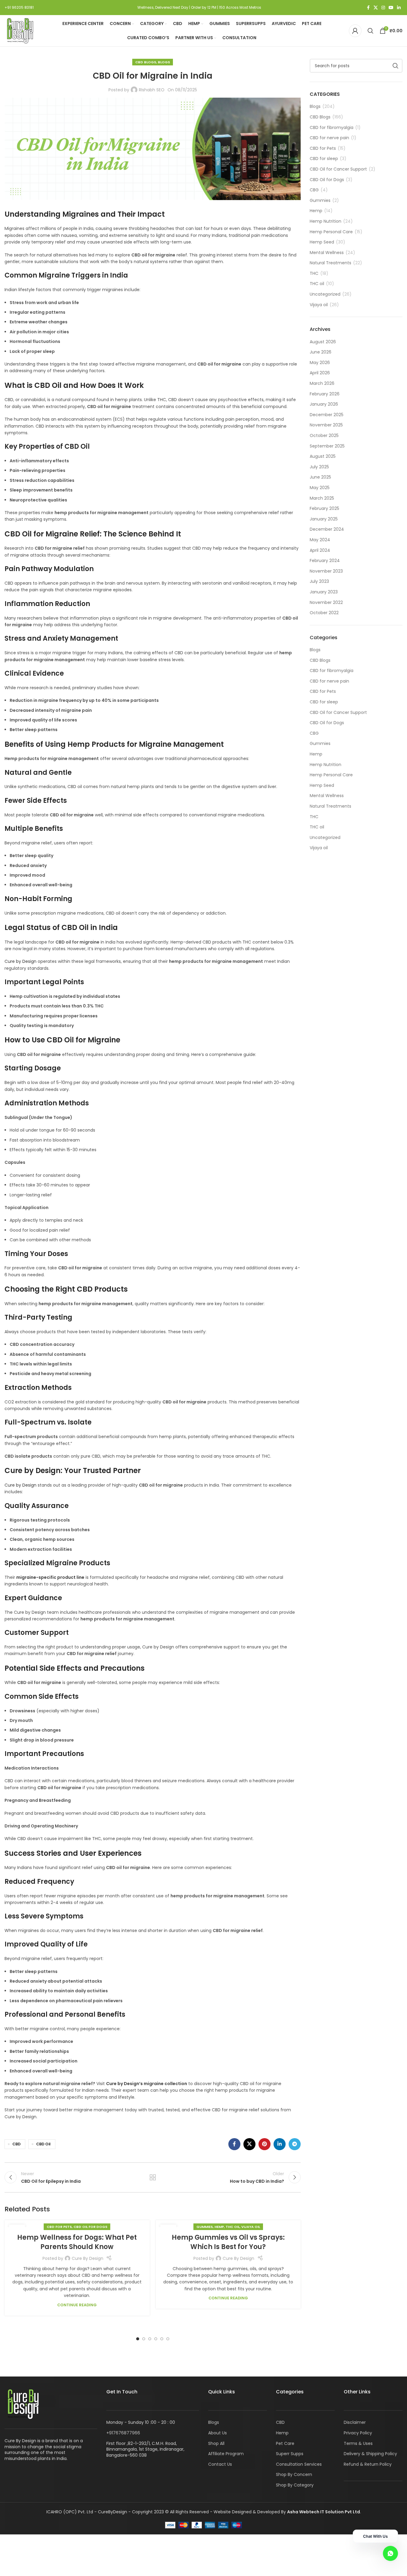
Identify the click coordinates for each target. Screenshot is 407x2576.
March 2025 (322, 498)
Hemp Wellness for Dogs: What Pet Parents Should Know (77, 2242)
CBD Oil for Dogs (90, 2227)
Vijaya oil (251, 2227)
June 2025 (320, 477)
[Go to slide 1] (138, 2339)
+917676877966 (123, 2433)
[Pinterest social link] (265, 2144)
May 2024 (320, 540)
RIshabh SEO (152, 90)
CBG (314, 190)
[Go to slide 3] (150, 2339)
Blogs (164, 62)
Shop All (216, 2443)
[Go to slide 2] (144, 2339)
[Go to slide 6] (168, 2339)
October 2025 (324, 435)
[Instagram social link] (383, 8)
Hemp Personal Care (331, 232)
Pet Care (285, 2443)
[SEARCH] (396, 66)
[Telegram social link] (295, 2144)
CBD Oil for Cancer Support (338, 169)
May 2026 (320, 363)
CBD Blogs (146, 62)
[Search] (371, 31)
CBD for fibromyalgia (332, 128)
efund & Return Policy (369, 2464)
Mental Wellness (327, 253)
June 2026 (321, 352)
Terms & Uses (358, 2443)
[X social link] (376, 8)
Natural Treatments (330, 263)
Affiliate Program (226, 2454)
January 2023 (324, 592)
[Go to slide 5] (162, 2339)
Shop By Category (295, 2485)
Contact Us (220, 2464)
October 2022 (324, 613)
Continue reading (77, 2305)
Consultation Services (299, 2464)
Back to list (152, 2177)
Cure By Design (88, 2258)
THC (314, 273)
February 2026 (325, 394)
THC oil (233, 2227)
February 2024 (325, 561)
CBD (16, 2144)
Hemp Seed (322, 242)
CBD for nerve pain (329, 138)
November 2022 (326, 602)
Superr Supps (290, 2454)
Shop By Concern (294, 2474)
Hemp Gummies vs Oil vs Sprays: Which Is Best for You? (228, 2242)
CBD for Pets (59, 2227)
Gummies (205, 2227)
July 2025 (319, 467)
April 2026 (320, 373)
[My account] (355, 31)
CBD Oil (43, 2144)
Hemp (219, 2227)
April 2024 (320, 550)
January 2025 (324, 519)
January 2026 (324, 404)
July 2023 (319, 581)
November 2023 (326, 571)
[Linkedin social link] (399, 8)
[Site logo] (20, 30)
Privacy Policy (358, 2433)
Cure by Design (20, 961)
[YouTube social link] (391, 8)
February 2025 (324, 508)
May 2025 (320, 488)
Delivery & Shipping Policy (370, 2454)
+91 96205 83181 (19, 7)
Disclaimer (355, 2422)
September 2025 (327, 446)
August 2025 (323, 456)
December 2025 (327, 415)
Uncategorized (325, 294)
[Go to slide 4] (156, 2339)
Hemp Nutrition (326, 221)
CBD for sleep (324, 159)
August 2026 (323, 342)
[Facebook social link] (368, 8)
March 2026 (322, 383)
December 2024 (327, 529)
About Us (218, 2433)
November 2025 (326, 425)
